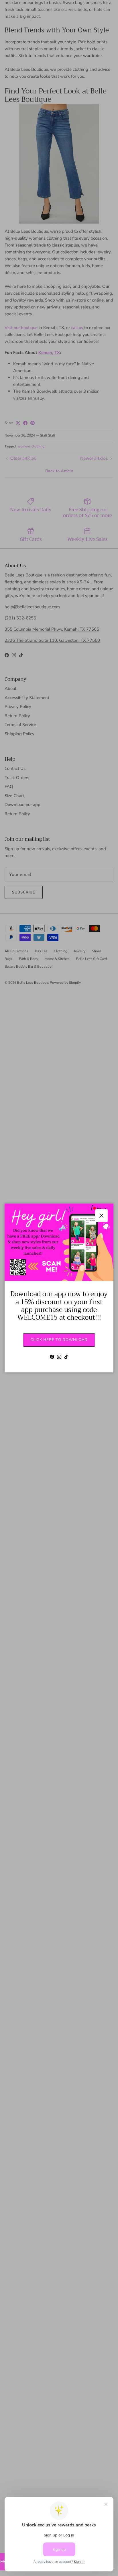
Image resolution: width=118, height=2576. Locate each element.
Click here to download (59, 1340)
